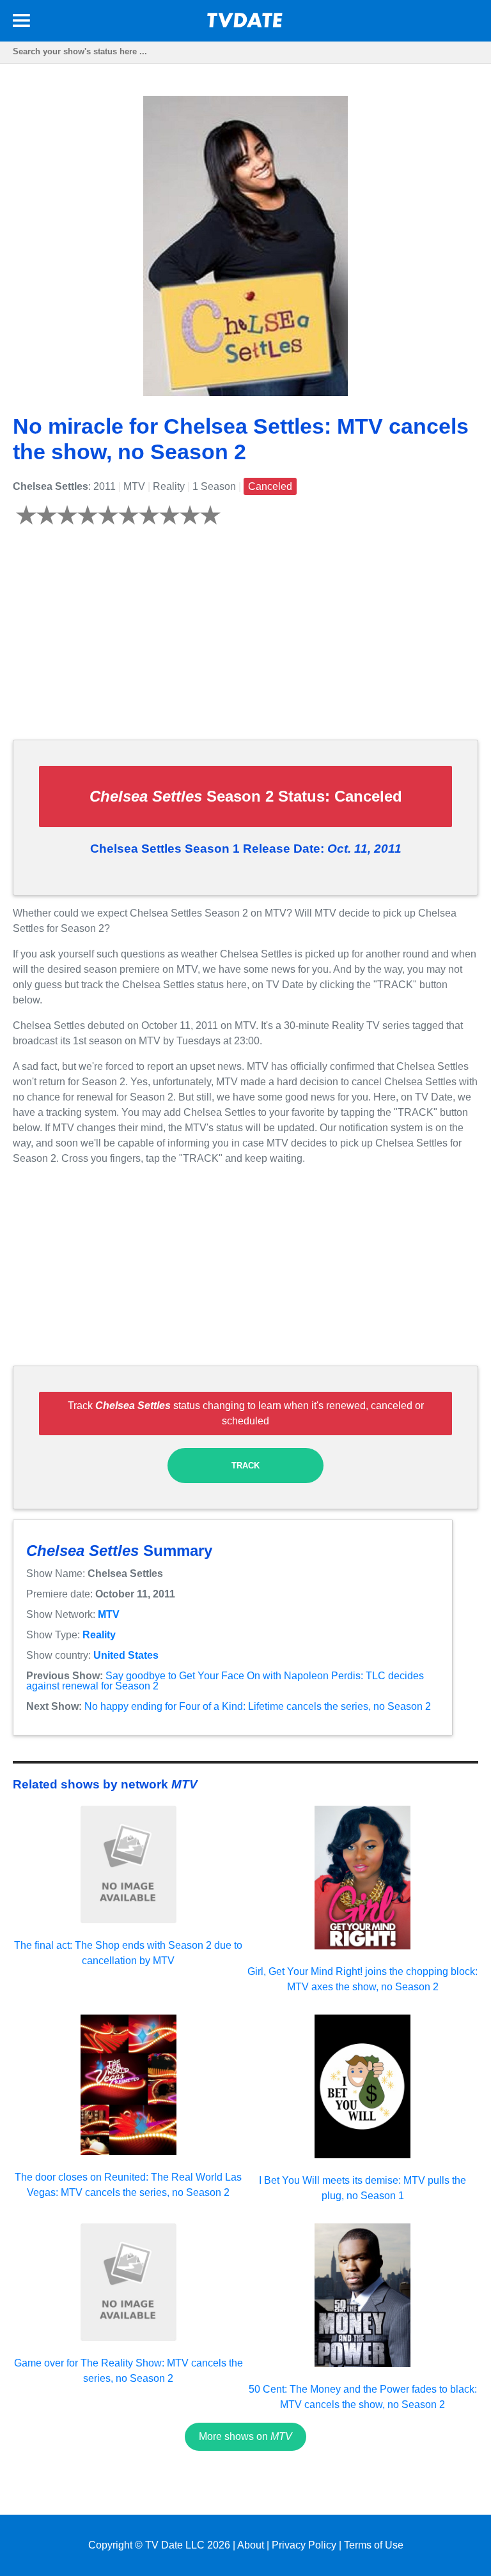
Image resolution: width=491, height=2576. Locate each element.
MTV (109, 1614)
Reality (99, 1635)
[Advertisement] (245, 640)
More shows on (245, 2436)
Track (245, 1466)
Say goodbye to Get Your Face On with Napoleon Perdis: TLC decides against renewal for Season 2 (225, 1681)
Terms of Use (374, 2545)
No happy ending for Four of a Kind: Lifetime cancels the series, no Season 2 (258, 1706)
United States (126, 1655)
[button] (21, 23)
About (251, 2545)
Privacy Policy (304, 2545)
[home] (245, 24)
